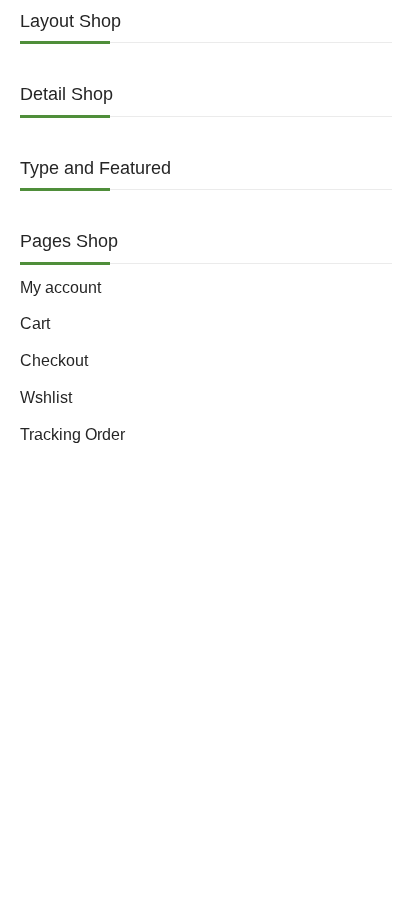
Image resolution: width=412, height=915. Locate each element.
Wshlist (46, 397)
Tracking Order (72, 434)
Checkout (54, 360)
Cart (35, 323)
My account (60, 287)
